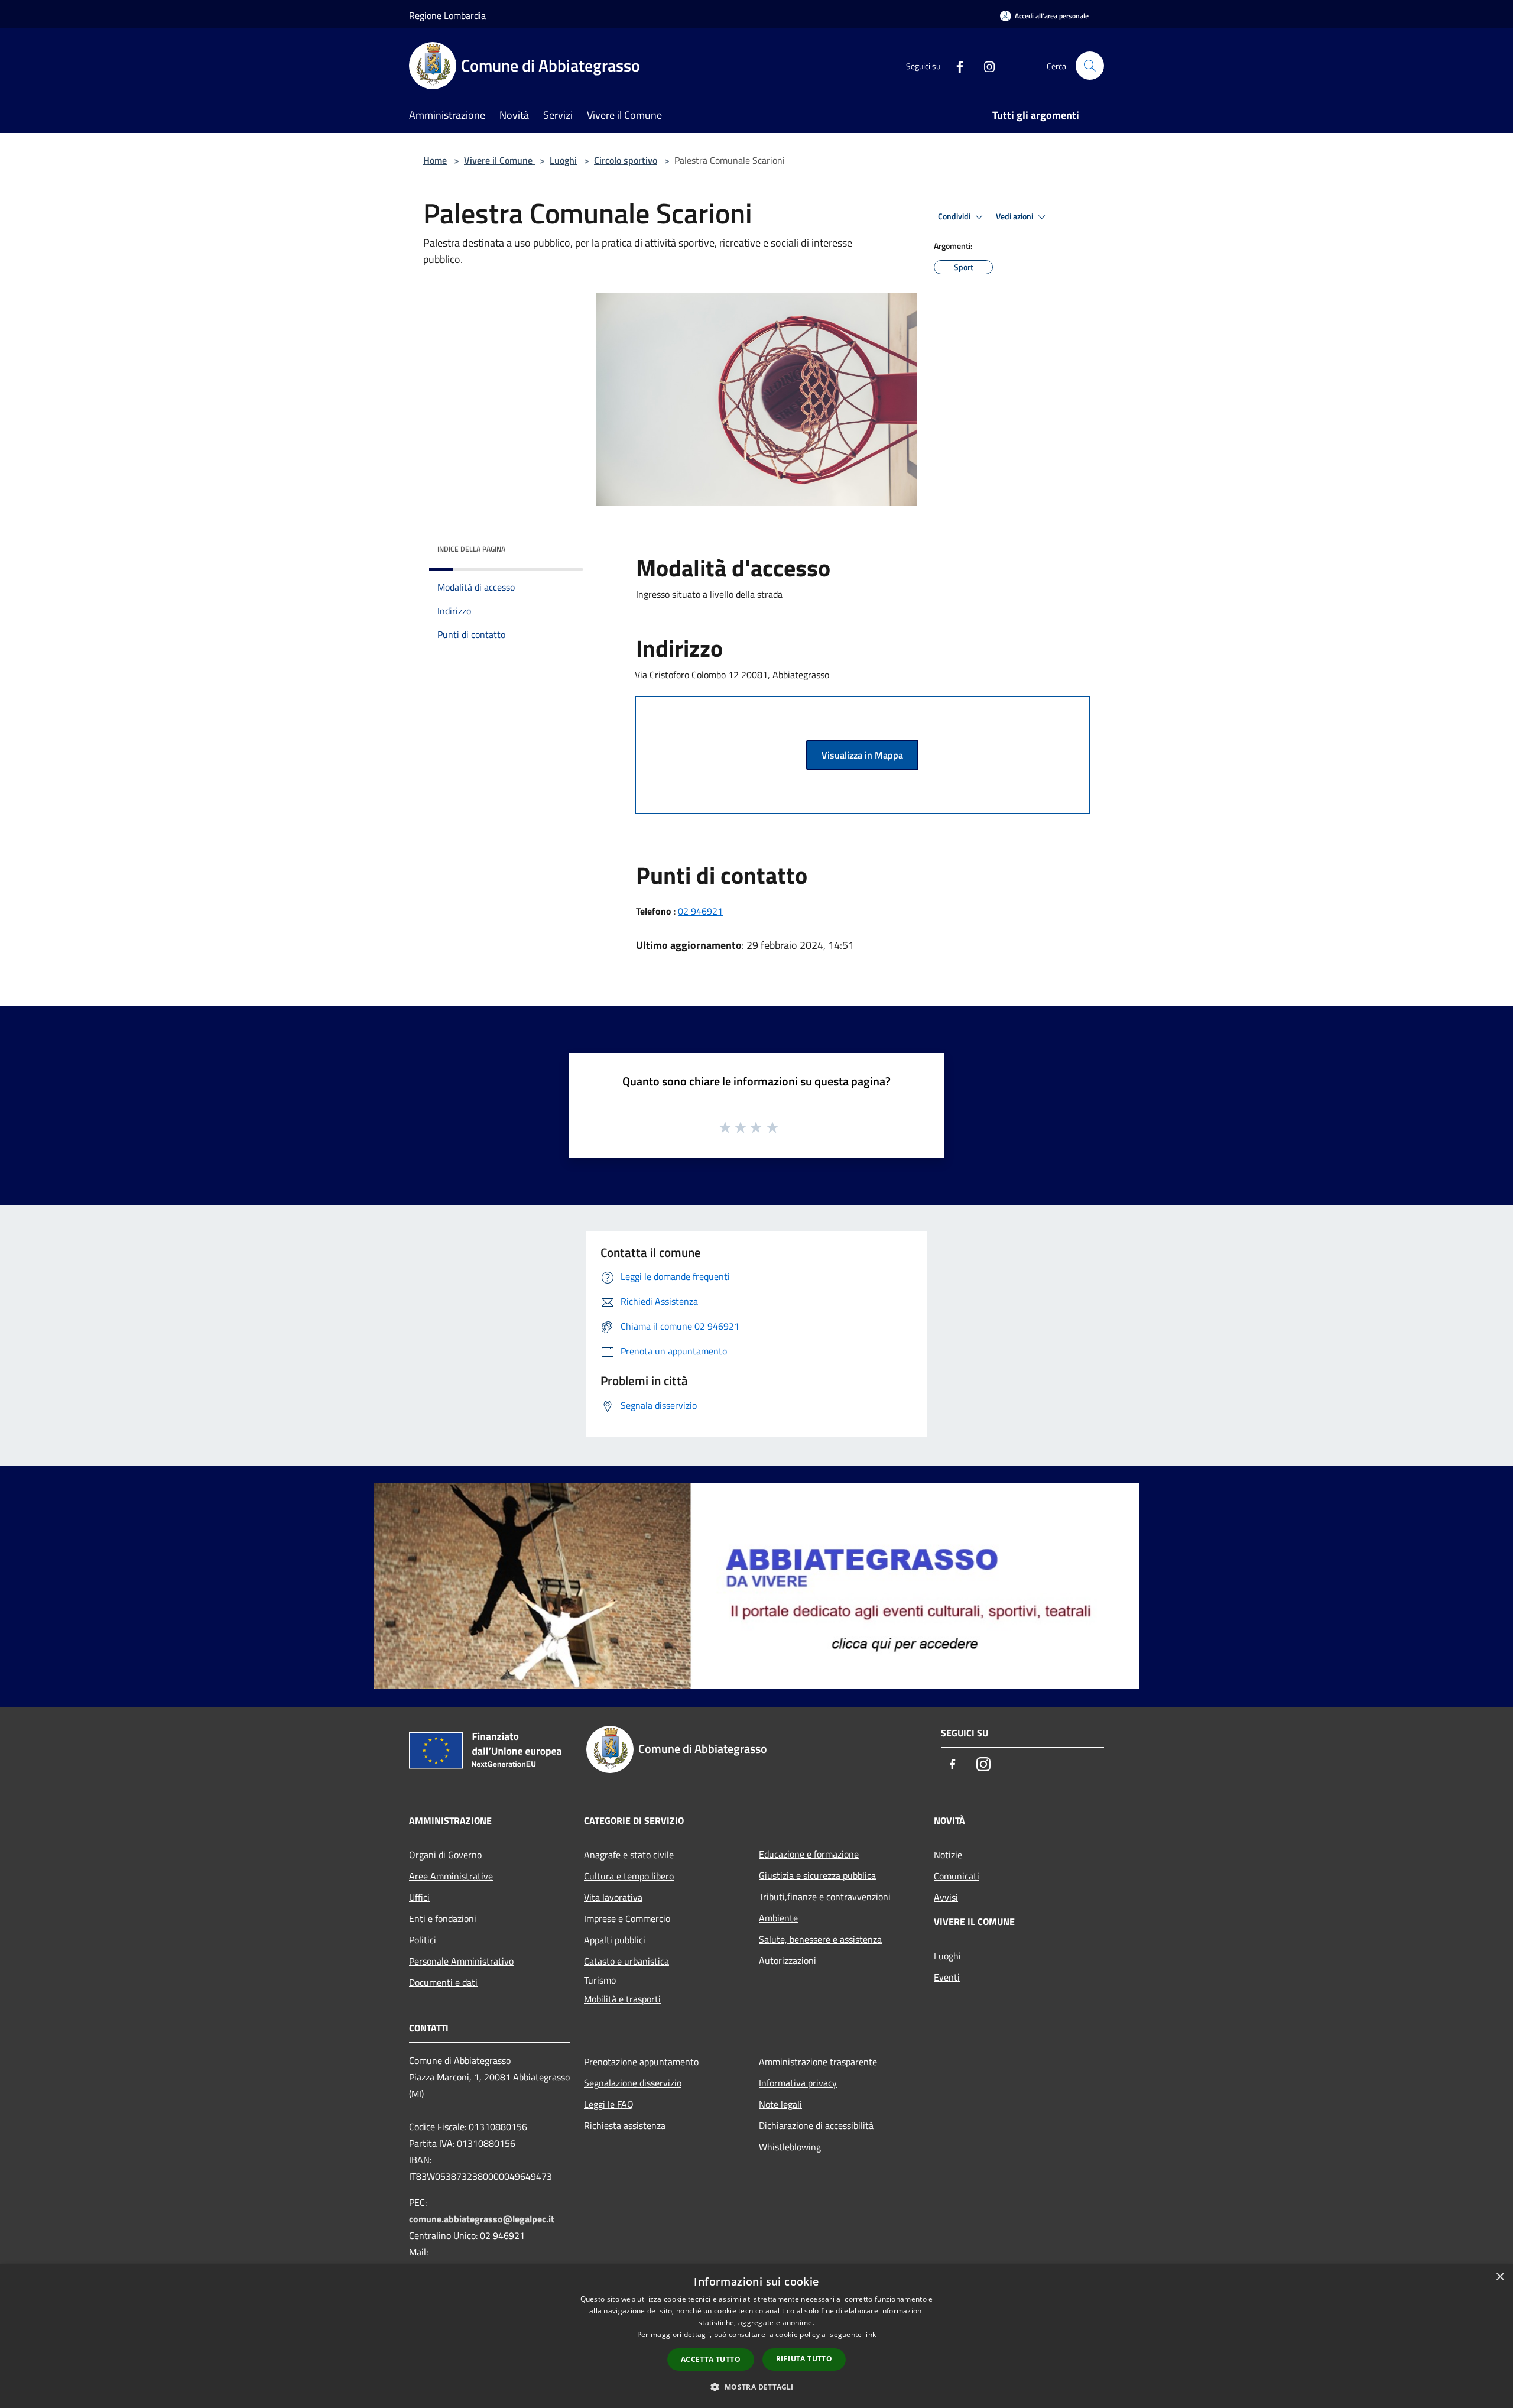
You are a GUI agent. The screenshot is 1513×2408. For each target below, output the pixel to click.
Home (435, 160)
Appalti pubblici (615, 1940)
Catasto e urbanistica (626, 1961)
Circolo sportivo (626, 160)
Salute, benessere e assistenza (820, 1939)
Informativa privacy (798, 2083)
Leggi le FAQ (609, 2104)
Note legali (780, 2104)
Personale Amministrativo (461, 1961)
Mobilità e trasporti (622, 1999)
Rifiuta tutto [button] (804, 2359)
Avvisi (946, 1897)
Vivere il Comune (499, 160)
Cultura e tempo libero (629, 1876)
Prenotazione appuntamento (641, 2062)
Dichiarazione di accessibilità (816, 2125)
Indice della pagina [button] (471, 549)
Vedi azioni (1015, 216)
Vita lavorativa (613, 1897)
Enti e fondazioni (443, 1918)
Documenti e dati (443, 1982)
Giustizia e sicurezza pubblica (817, 1875)
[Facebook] (955, 65)
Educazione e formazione (809, 1854)
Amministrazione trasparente (818, 2062)
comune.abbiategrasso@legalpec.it (482, 2219)
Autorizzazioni (788, 1960)
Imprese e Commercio (627, 1918)
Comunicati (957, 1876)
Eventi (947, 1977)
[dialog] (756, 2336)
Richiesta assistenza (625, 2125)
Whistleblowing (790, 2147)
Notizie (948, 1855)
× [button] (1500, 2277)
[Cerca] (1090, 66)
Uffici (419, 1897)
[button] (756, 2387)
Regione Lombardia (447, 15)
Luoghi (563, 160)
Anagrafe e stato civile (629, 1855)
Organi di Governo (445, 1855)
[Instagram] (985, 65)
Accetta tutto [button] (711, 2359)
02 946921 (700, 911)
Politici (423, 1940)
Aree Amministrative (451, 1876)
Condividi (955, 216)
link (870, 2334)
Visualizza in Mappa (862, 755)
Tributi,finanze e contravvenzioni (825, 1897)
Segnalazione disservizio (633, 2083)
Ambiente (778, 1918)
